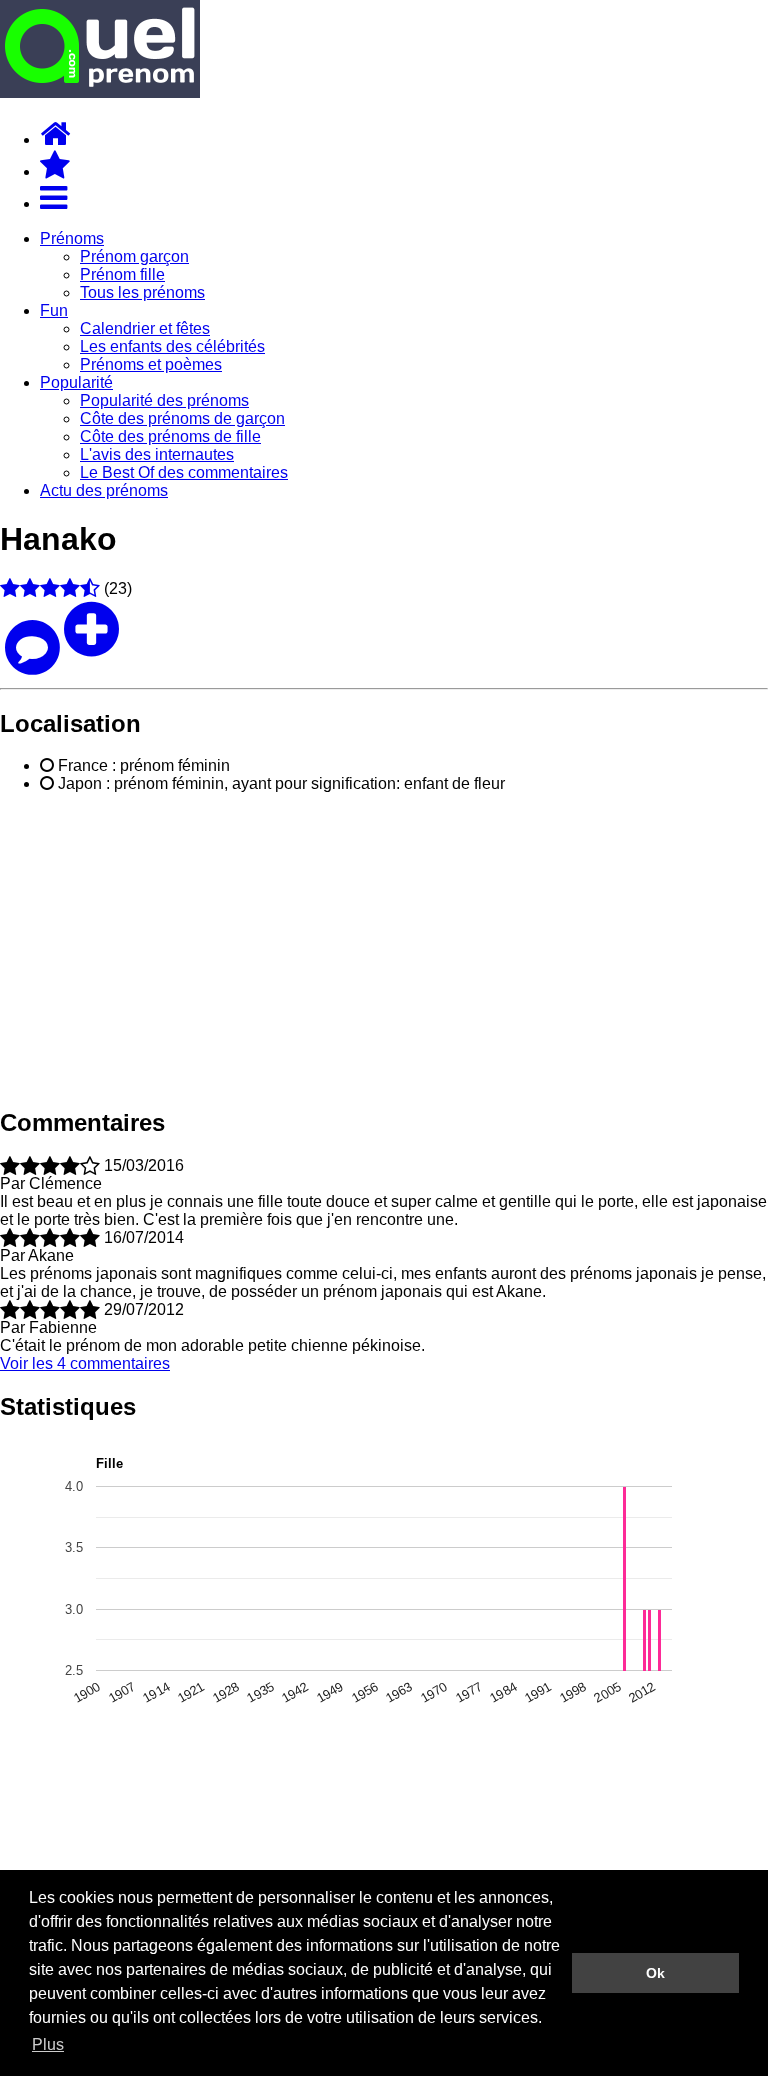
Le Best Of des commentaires (184, 472)
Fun (54, 310)
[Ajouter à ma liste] (91, 646)
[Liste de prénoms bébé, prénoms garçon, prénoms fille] (100, 92)
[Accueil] (55, 139)
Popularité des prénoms (164, 400)
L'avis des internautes (157, 454)
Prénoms (72, 238)
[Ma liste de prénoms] (55, 171)
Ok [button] (655, 1973)
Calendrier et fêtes (145, 328)
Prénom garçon (134, 256)
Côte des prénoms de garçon (182, 418)
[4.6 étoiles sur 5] (50, 588)
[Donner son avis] (32, 646)
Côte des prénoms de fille (170, 436)
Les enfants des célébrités (172, 346)
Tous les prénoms (142, 292)
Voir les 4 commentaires (85, 1363)
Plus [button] (48, 2044)
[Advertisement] (384, 949)
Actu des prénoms (104, 490)
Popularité (76, 382)
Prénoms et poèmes (151, 364)
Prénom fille (122, 274)
